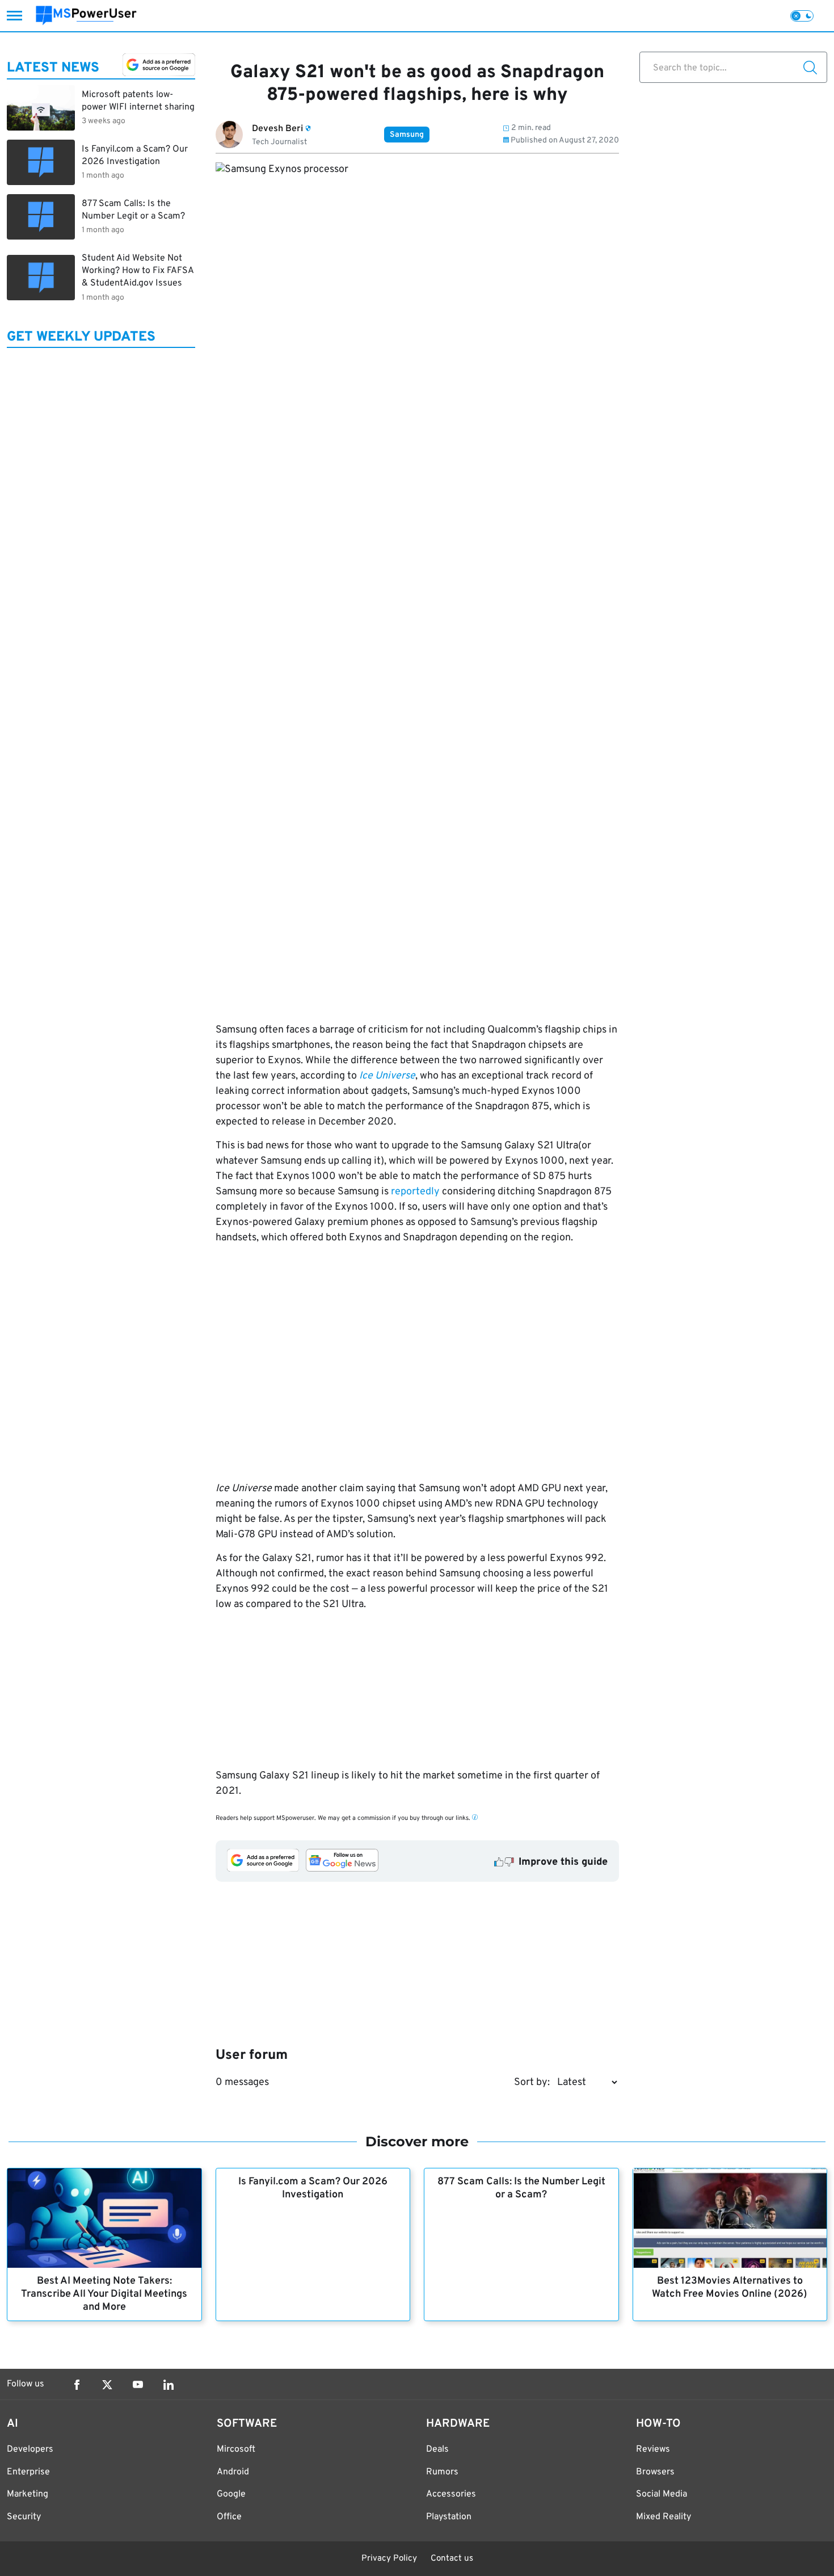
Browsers (655, 2472)
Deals (437, 2449)
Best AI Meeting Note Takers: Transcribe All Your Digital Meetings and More (104, 2294)
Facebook (77, 2385)
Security (24, 2517)
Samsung (407, 135)
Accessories (451, 2494)
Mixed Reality (664, 2517)
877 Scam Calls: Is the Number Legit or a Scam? (521, 2188)
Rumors (442, 2472)
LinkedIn (169, 2385)
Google (231, 2494)
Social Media (662, 2494)
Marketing (28, 2494)
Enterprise (28, 2472)
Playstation (449, 2517)
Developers (30, 2449)
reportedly (415, 1192)
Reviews (653, 2449)
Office (229, 2517)
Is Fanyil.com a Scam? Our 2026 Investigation (313, 2188)
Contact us (452, 2559)
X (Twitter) (107, 2385)
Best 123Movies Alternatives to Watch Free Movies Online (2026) (730, 2288)
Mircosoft (236, 2449)
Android (233, 2472)
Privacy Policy (389, 2559)
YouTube (138, 2385)
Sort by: (532, 2082)
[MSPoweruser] (86, 16)
